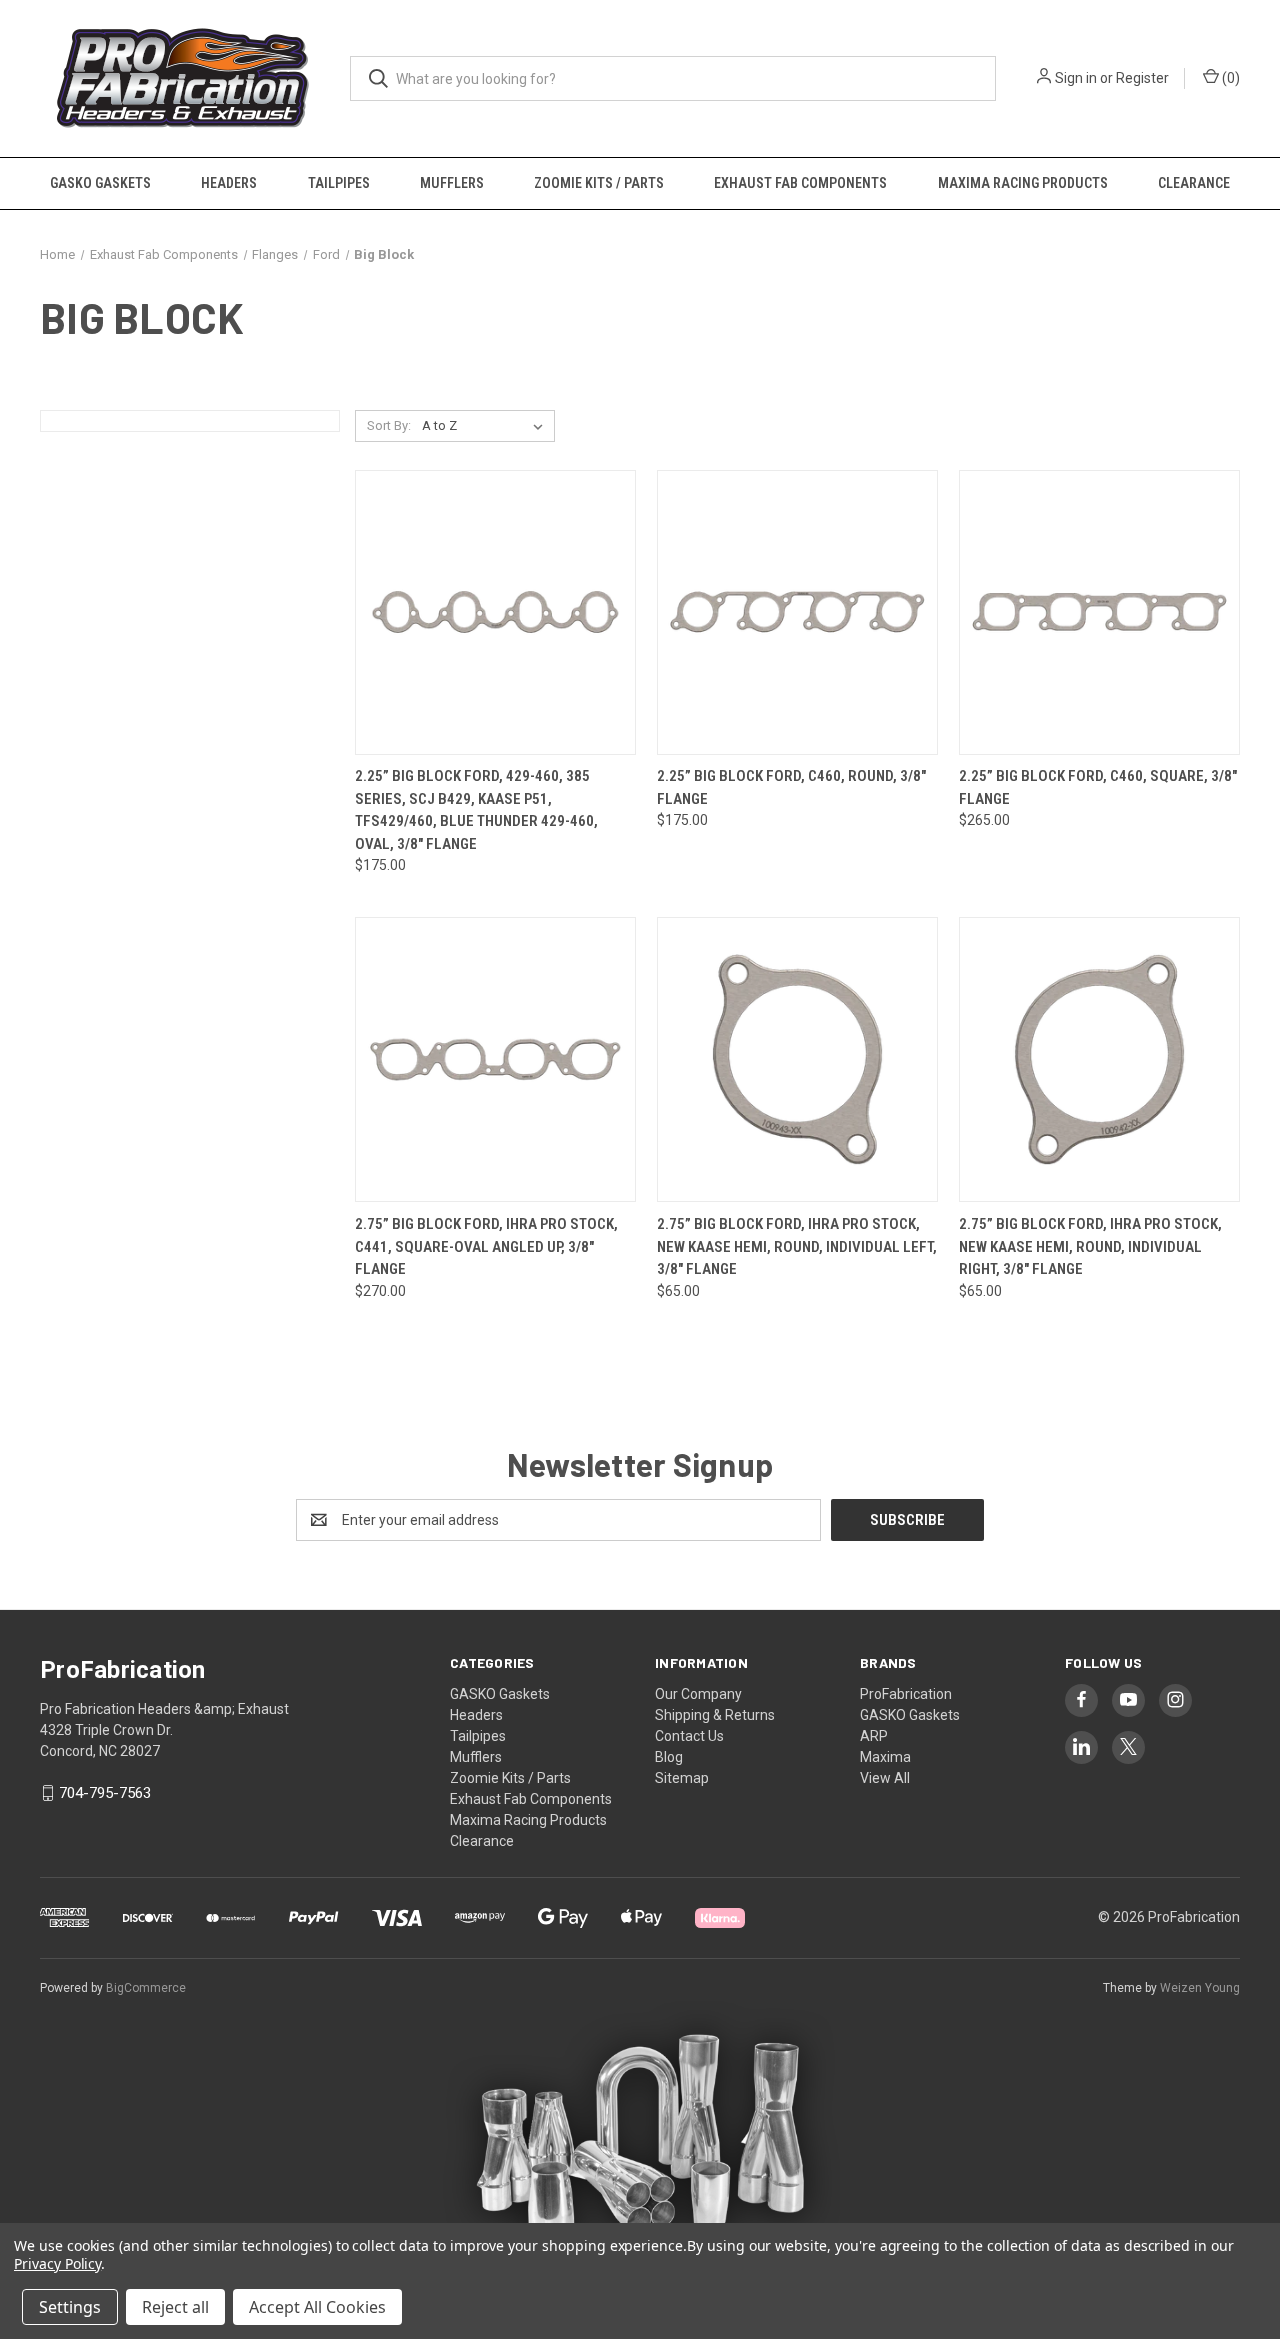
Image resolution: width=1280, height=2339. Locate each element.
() (1229, 78)
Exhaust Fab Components (800, 183)
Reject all (175, 2307)
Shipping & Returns (715, 1715)
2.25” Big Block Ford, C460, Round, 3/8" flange (791, 787)
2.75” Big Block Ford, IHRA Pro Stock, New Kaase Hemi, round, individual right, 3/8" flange (1090, 1246)
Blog (669, 1757)
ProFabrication (906, 1694)
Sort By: (389, 425)
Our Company (698, 1694)
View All (885, 1778)
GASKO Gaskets (100, 183)
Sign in (1076, 78)
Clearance (1194, 183)
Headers (229, 183)
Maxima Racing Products (1023, 183)
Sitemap (682, 1778)
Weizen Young (1200, 1988)
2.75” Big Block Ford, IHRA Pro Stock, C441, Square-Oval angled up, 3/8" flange (486, 1246)
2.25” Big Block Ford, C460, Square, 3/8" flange (1098, 787)
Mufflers (452, 183)
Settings (70, 2307)
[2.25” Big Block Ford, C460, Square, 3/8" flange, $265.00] (1099, 612)
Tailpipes (339, 183)
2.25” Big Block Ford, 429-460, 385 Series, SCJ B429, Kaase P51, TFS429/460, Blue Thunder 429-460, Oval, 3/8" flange (476, 810)
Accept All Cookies (317, 2307)
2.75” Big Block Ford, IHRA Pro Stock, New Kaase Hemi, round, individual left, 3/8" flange (797, 1246)
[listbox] (486, 426)
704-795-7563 (105, 1793)
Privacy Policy (57, 2263)
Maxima (885, 1757)
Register (1142, 78)
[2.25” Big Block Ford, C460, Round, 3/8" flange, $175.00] (797, 612)
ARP (874, 1736)
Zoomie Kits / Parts (599, 183)
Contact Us (689, 1736)
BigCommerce (146, 1988)
